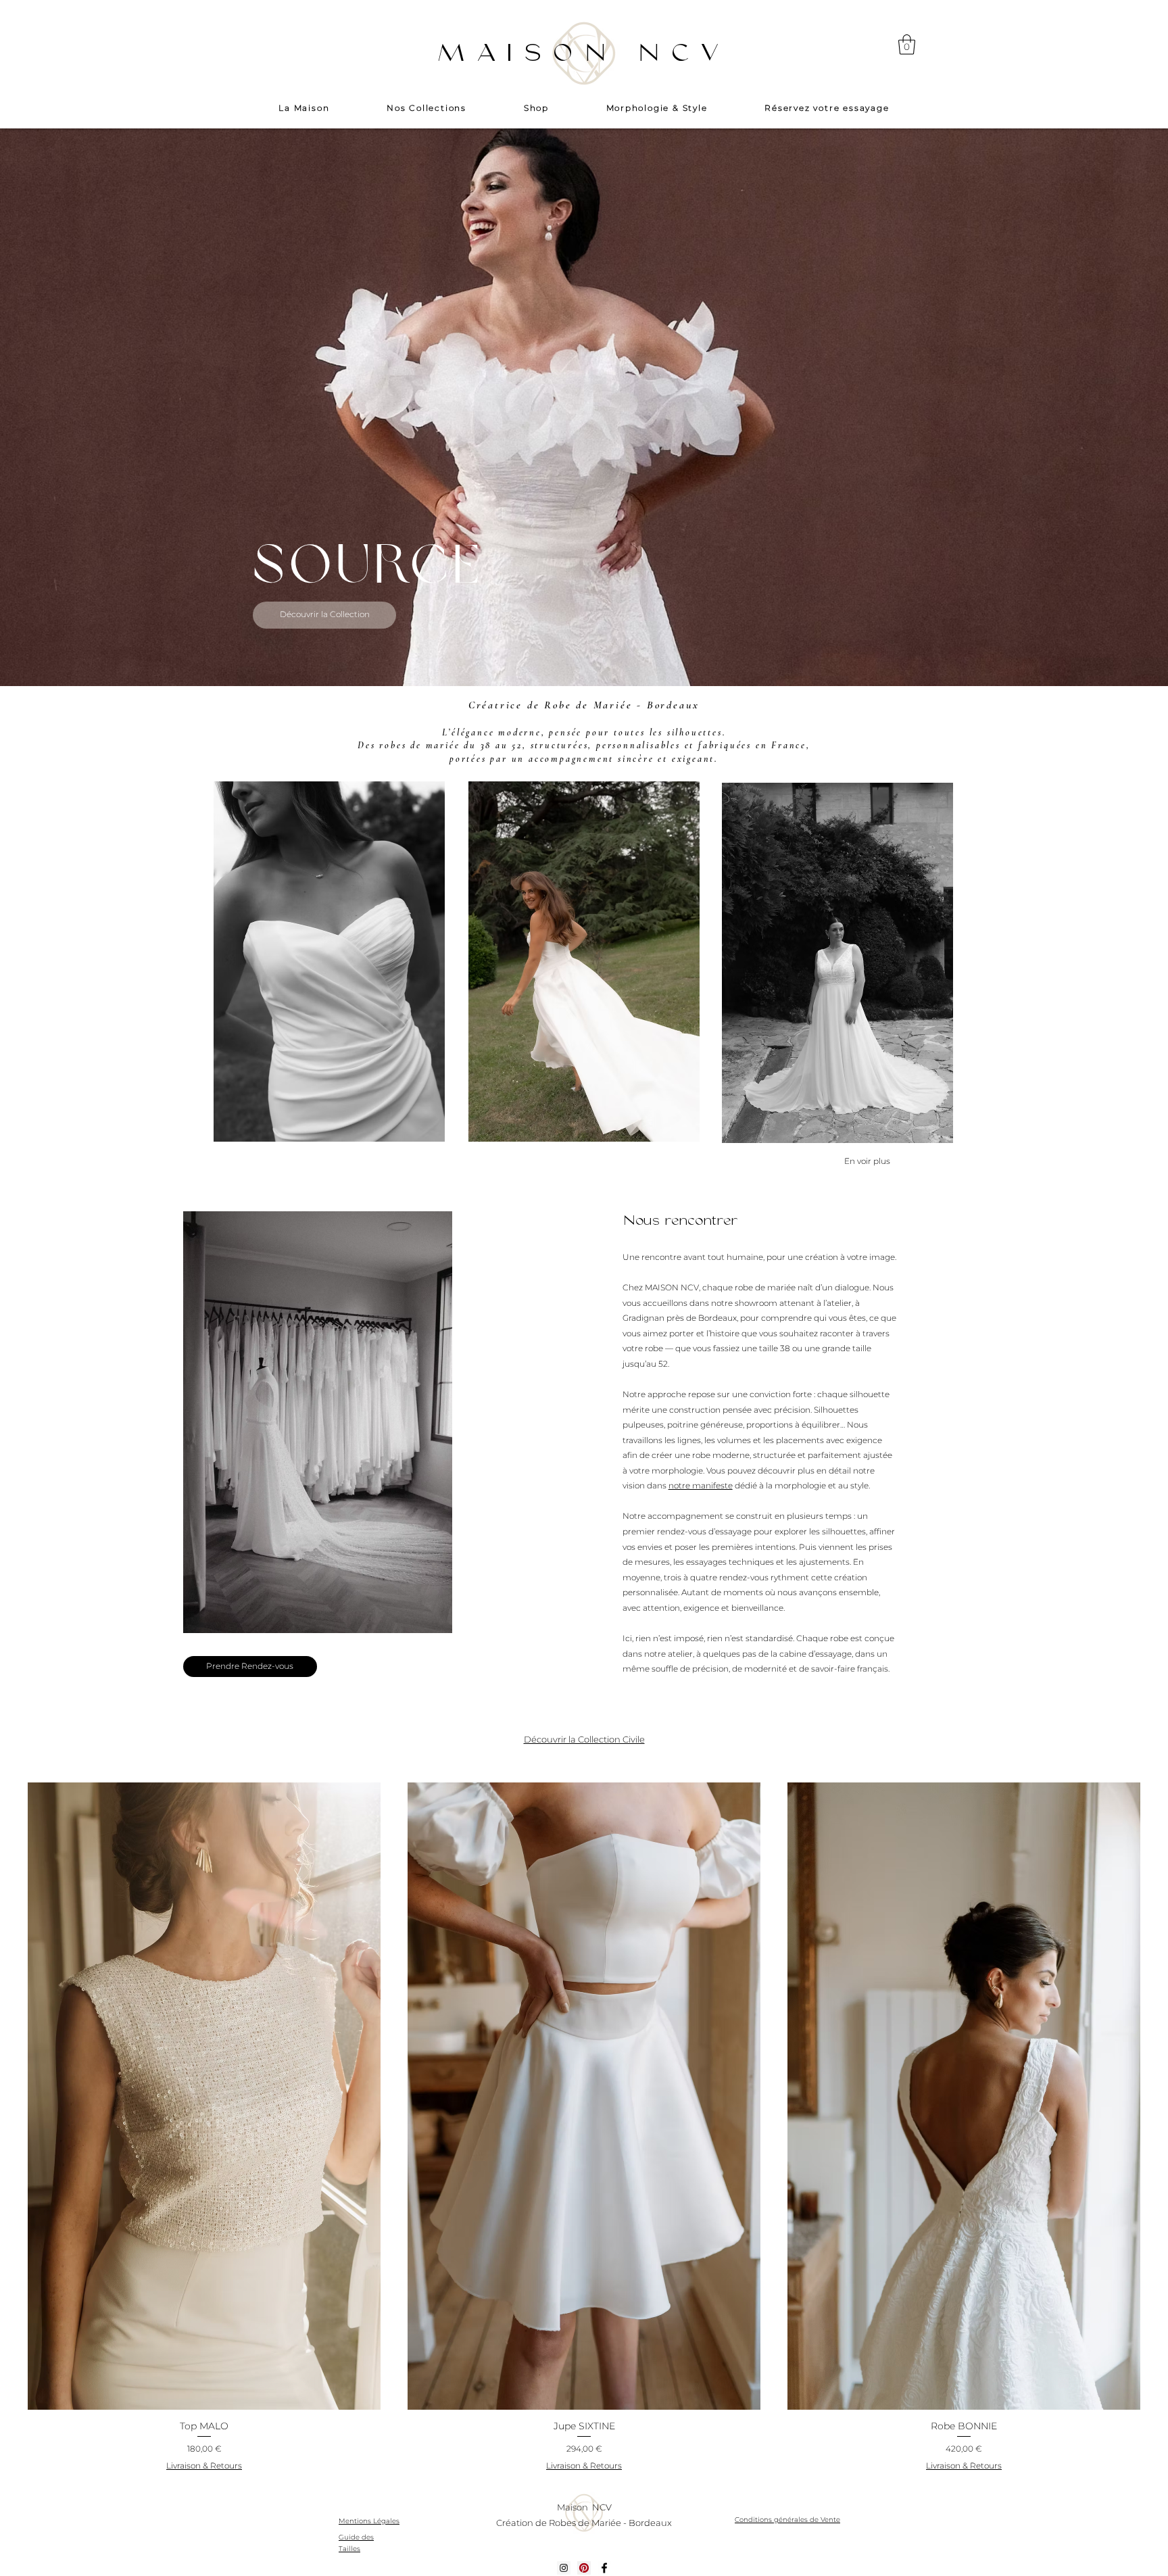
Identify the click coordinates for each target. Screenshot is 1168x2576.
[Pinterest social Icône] (584, 2568)
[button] (907, 45)
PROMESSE (399, 567)
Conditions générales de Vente (787, 2520)
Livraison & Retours (204, 2465)
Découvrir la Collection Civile (584, 1739)
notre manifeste (701, 1485)
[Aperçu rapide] (204, 2096)
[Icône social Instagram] (564, 2568)
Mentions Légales (369, 2521)
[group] (584, 2129)
